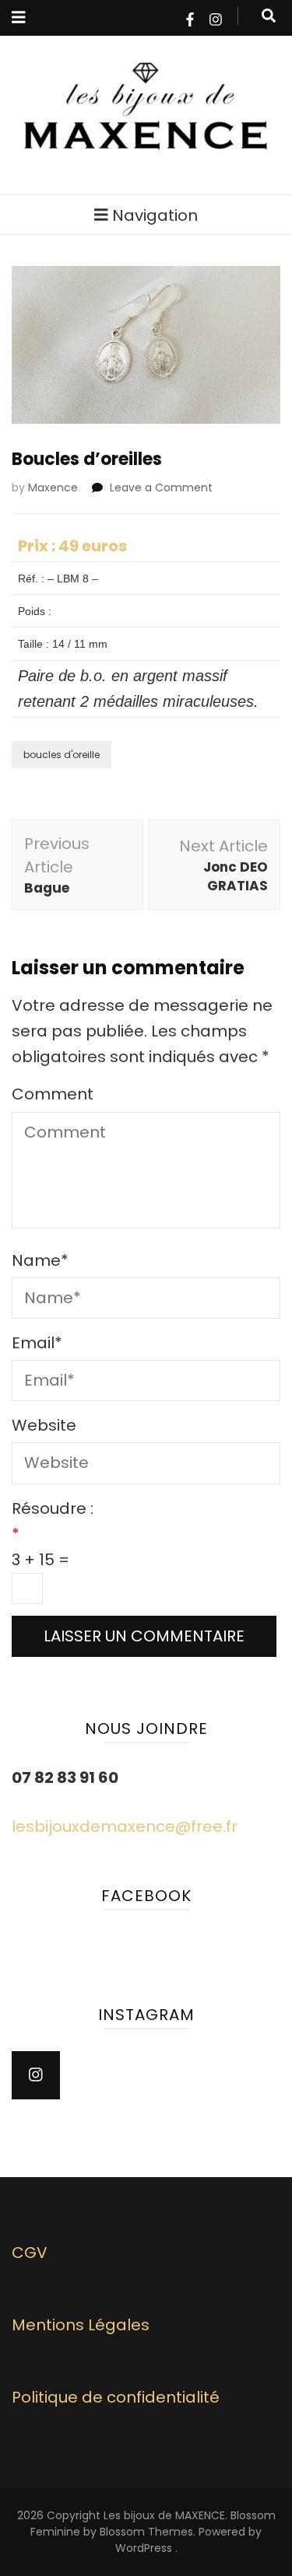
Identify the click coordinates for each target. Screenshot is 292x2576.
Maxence (53, 488)
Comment (53, 1094)
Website (44, 1425)
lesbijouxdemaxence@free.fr (125, 1826)
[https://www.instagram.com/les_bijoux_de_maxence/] (36, 2075)
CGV (30, 2253)
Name (40, 1260)
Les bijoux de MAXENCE (164, 2515)
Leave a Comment (161, 488)
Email (37, 1343)
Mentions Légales (81, 2325)
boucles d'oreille (62, 755)
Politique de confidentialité (116, 2397)
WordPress (144, 2548)
